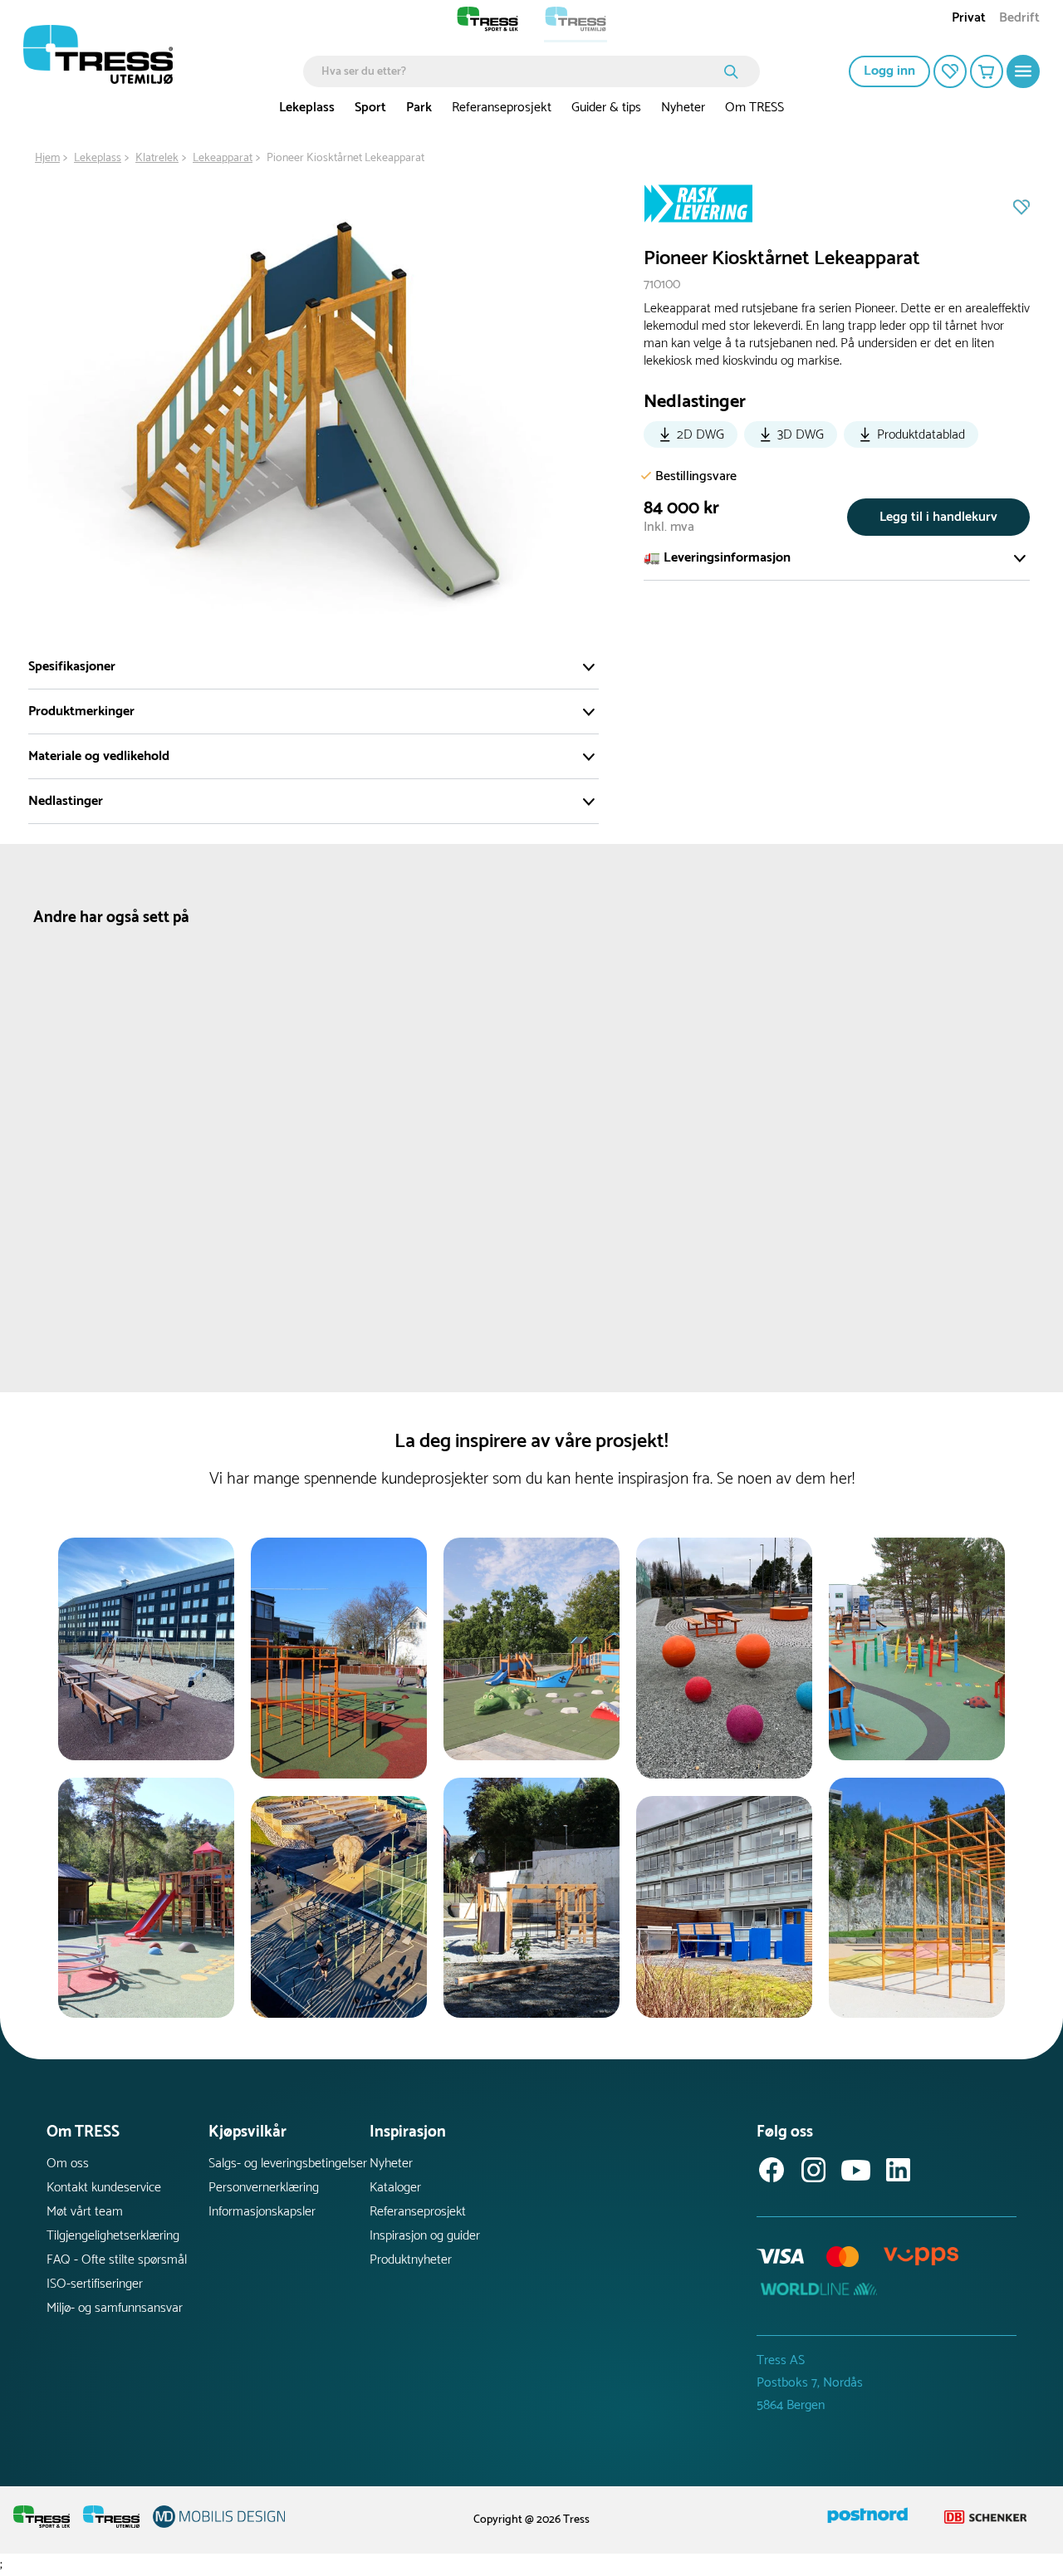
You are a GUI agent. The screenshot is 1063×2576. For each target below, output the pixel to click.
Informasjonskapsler (262, 2212)
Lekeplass (307, 108)
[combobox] (519, 71)
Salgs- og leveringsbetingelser (288, 2164)
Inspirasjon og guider (425, 2236)
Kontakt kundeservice (104, 2188)
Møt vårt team (85, 2212)
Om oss (68, 2164)
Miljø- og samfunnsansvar (115, 2308)
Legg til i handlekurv (938, 517)
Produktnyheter (411, 2260)
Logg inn (889, 71)
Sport (370, 108)
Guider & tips (606, 108)
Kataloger (395, 2188)
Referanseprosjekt (502, 108)
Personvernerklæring (264, 2188)
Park (419, 108)
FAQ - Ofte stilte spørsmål (117, 2260)
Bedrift (1019, 20)
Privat (969, 20)
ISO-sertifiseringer (95, 2284)
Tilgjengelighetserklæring (113, 2236)
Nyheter (683, 108)
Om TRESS (754, 108)
